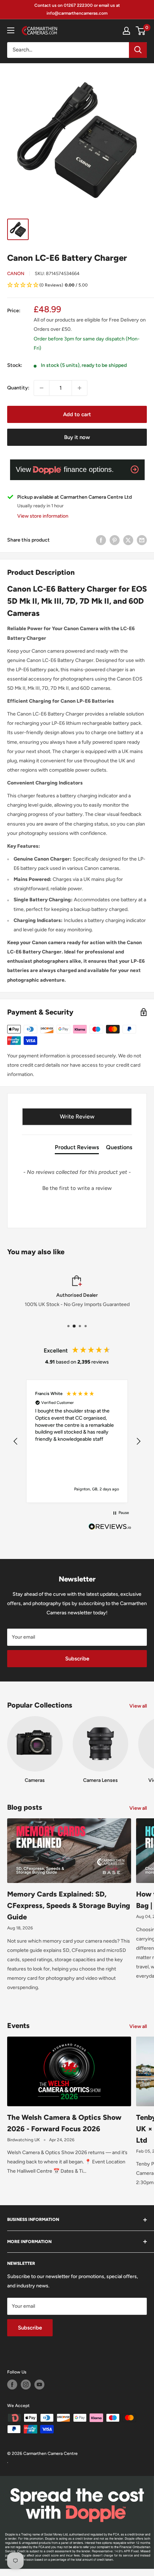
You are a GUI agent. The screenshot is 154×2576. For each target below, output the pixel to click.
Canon (16, 273)
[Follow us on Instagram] (26, 2385)
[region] (77, 1441)
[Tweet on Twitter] (128, 540)
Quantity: (18, 388)
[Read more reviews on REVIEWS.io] (110, 1529)
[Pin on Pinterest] (115, 540)
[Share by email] (142, 540)
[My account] (126, 31)
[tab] (77, 1149)
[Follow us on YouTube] (39, 2385)
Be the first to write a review (77, 1188)
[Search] (138, 50)
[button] (77, 286)
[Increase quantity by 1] (80, 388)
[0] (141, 31)
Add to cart (77, 414)
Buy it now (77, 437)
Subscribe (77, 1659)
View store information (43, 516)
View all (138, 1706)
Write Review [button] (77, 1117)
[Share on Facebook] (101, 540)
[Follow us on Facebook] (12, 2385)
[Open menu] (11, 30)
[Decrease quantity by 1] (42, 388)
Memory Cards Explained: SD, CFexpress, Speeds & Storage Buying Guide (69, 1905)
